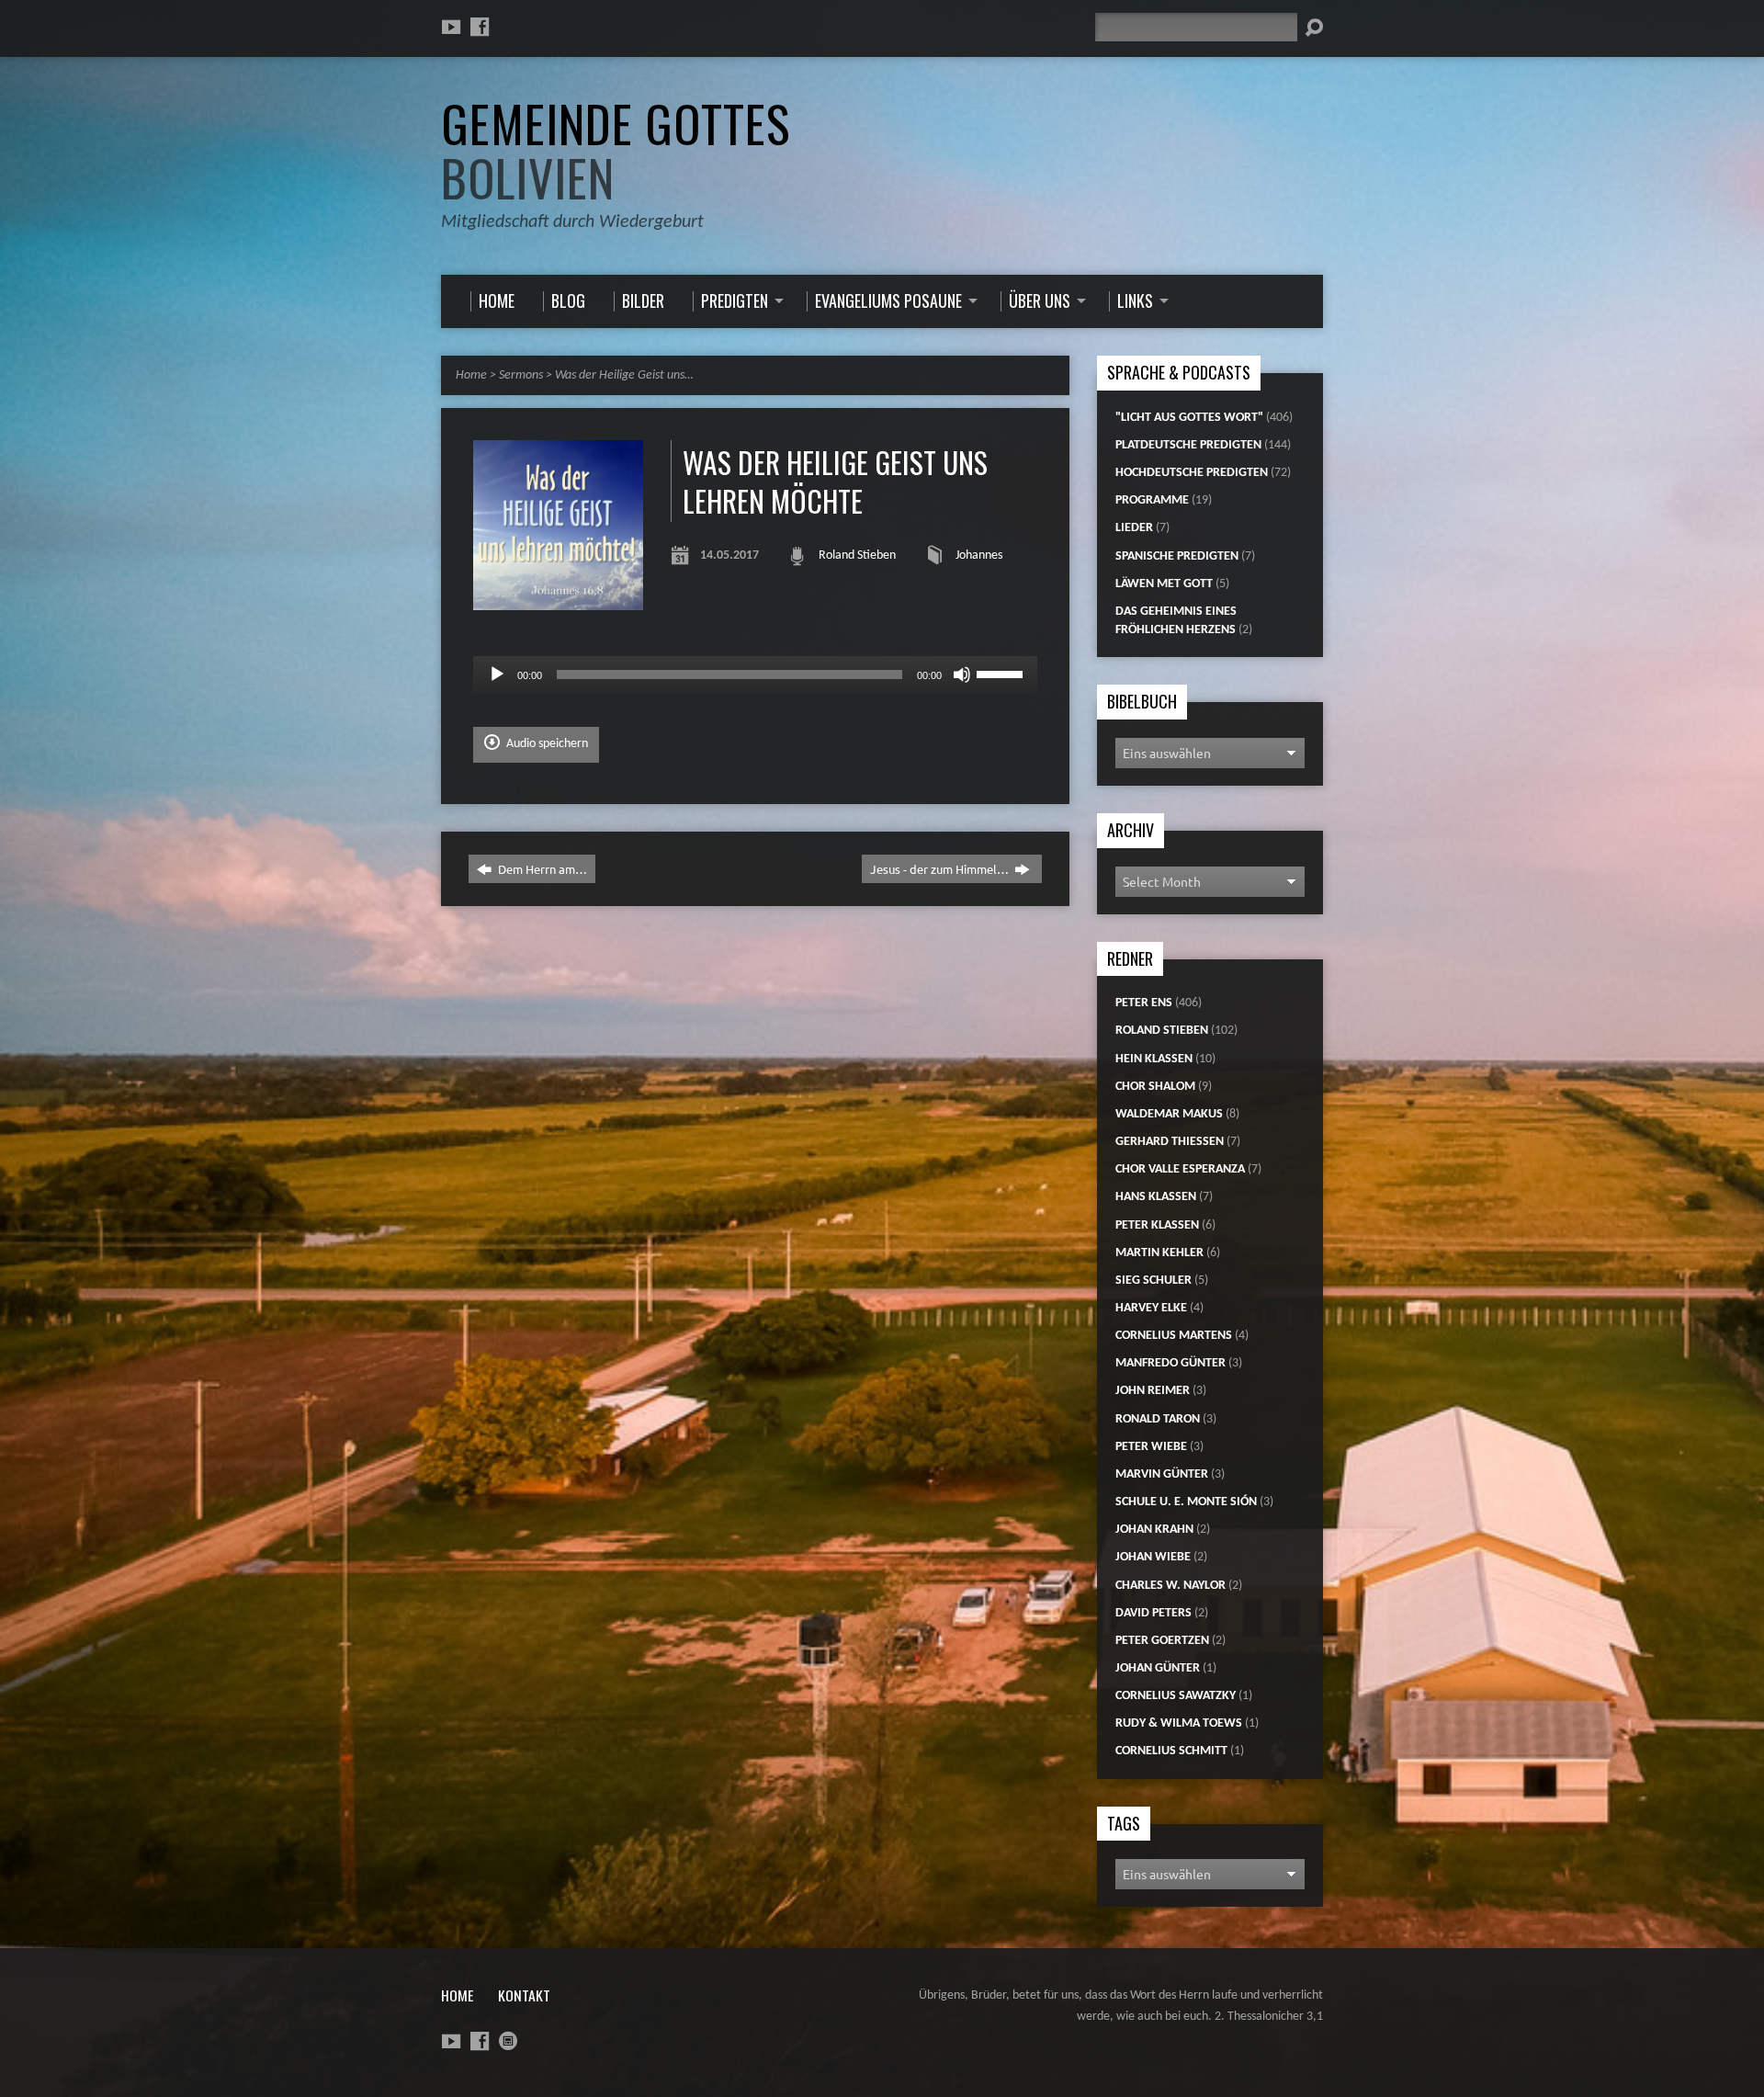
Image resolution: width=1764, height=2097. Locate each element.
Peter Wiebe (1151, 1447)
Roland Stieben (857, 555)
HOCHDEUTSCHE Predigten (1192, 473)
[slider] (1002, 673)
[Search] (1314, 28)
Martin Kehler (1159, 1253)
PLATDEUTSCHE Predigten (1188, 445)
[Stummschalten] (962, 674)
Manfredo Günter (1170, 1363)
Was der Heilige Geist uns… (624, 375)
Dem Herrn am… (541, 869)
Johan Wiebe (1153, 1557)
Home (471, 375)
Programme (1152, 500)
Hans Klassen (1156, 1197)
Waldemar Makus (1169, 1114)
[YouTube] (451, 27)
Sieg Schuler (1153, 1281)
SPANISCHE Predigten (1177, 556)
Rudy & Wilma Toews (1179, 1723)
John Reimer (1153, 1391)
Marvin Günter (1162, 1474)
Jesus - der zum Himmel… (941, 869)
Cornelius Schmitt (1171, 1751)
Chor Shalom (1155, 1087)
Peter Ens (1144, 1003)
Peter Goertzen (1162, 1641)
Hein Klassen (1154, 1059)
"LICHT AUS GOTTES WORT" (1189, 418)
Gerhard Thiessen (1170, 1142)
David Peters (1153, 1613)
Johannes (979, 555)
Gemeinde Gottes (616, 150)
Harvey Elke (1151, 1308)
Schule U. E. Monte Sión (1186, 1502)
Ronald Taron (1158, 1419)
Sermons (521, 375)
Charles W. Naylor (1170, 1586)
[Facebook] (480, 27)
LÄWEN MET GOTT (1164, 584)
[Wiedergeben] (497, 674)
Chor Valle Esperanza (1180, 1169)
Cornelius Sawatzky (1176, 1696)
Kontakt (524, 1995)
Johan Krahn (1154, 1530)
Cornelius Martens (1174, 1336)
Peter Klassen (1157, 1225)
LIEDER (1134, 528)
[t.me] (508, 2041)
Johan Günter (1158, 1668)
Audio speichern (546, 744)
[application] (755, 674)
